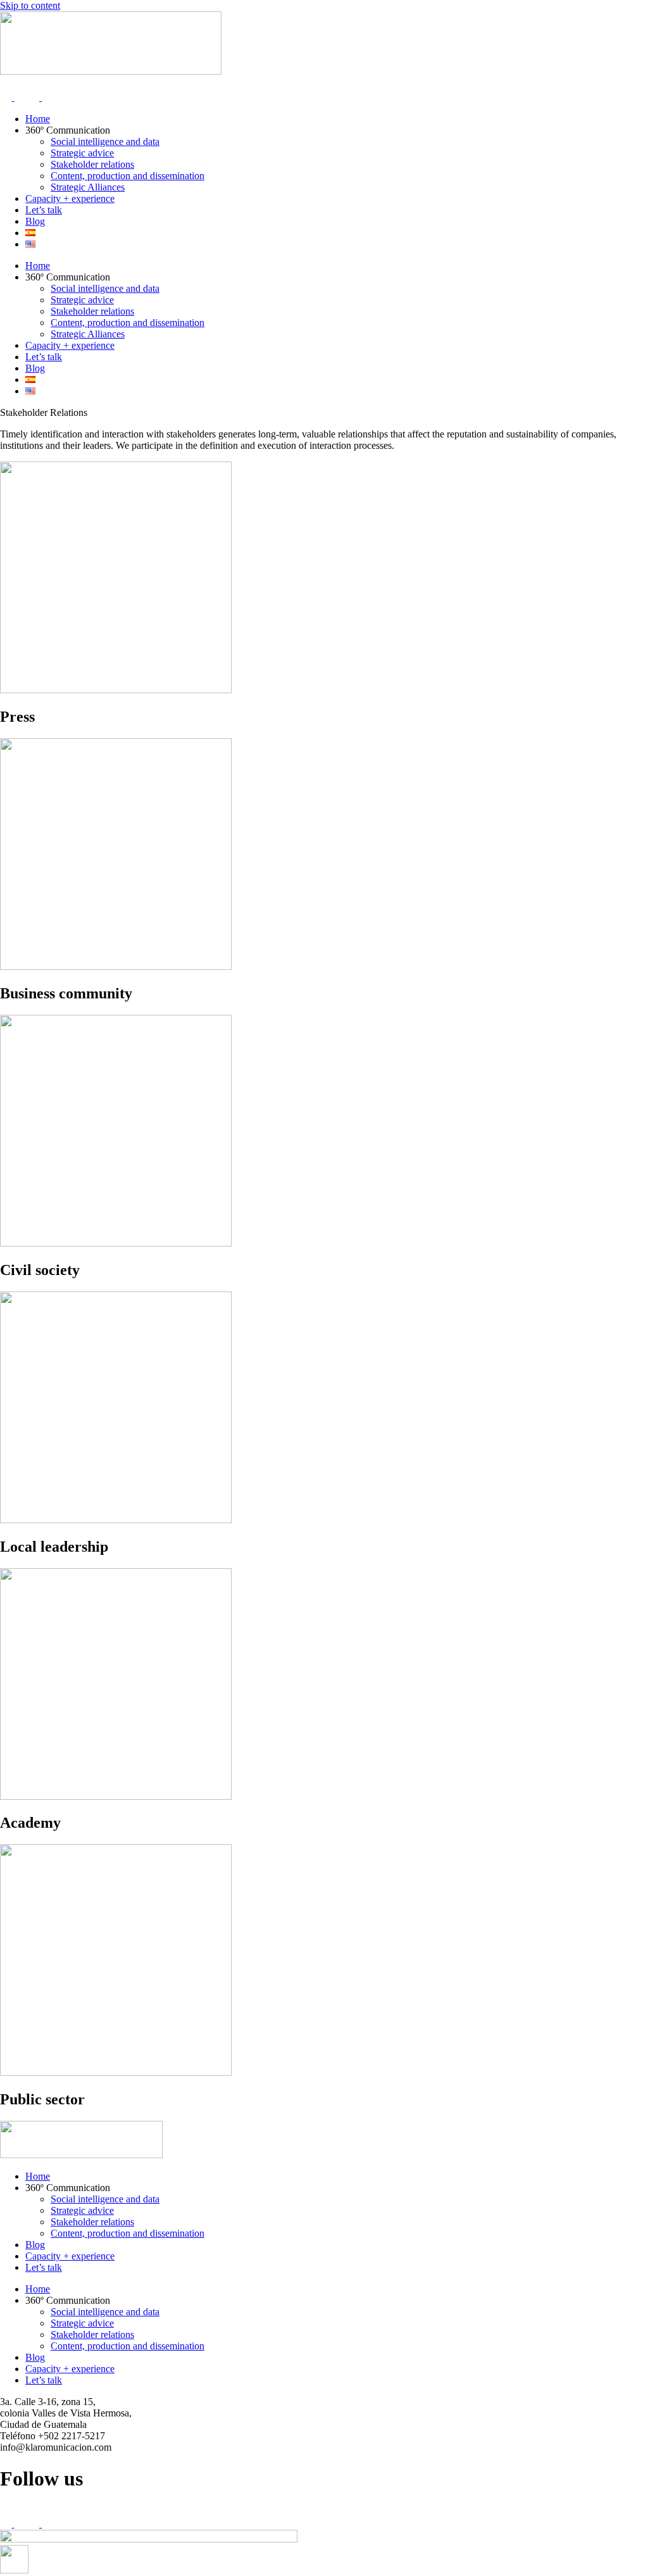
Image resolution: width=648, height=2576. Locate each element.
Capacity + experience (70, 198)
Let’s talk (44, 210)
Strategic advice (82, 153)
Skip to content (30, 5)
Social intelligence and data (105, 141)
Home (38, 119)
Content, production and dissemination (128, 176)
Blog (35, 221)
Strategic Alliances (88, 187)
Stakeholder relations (92, 164)
